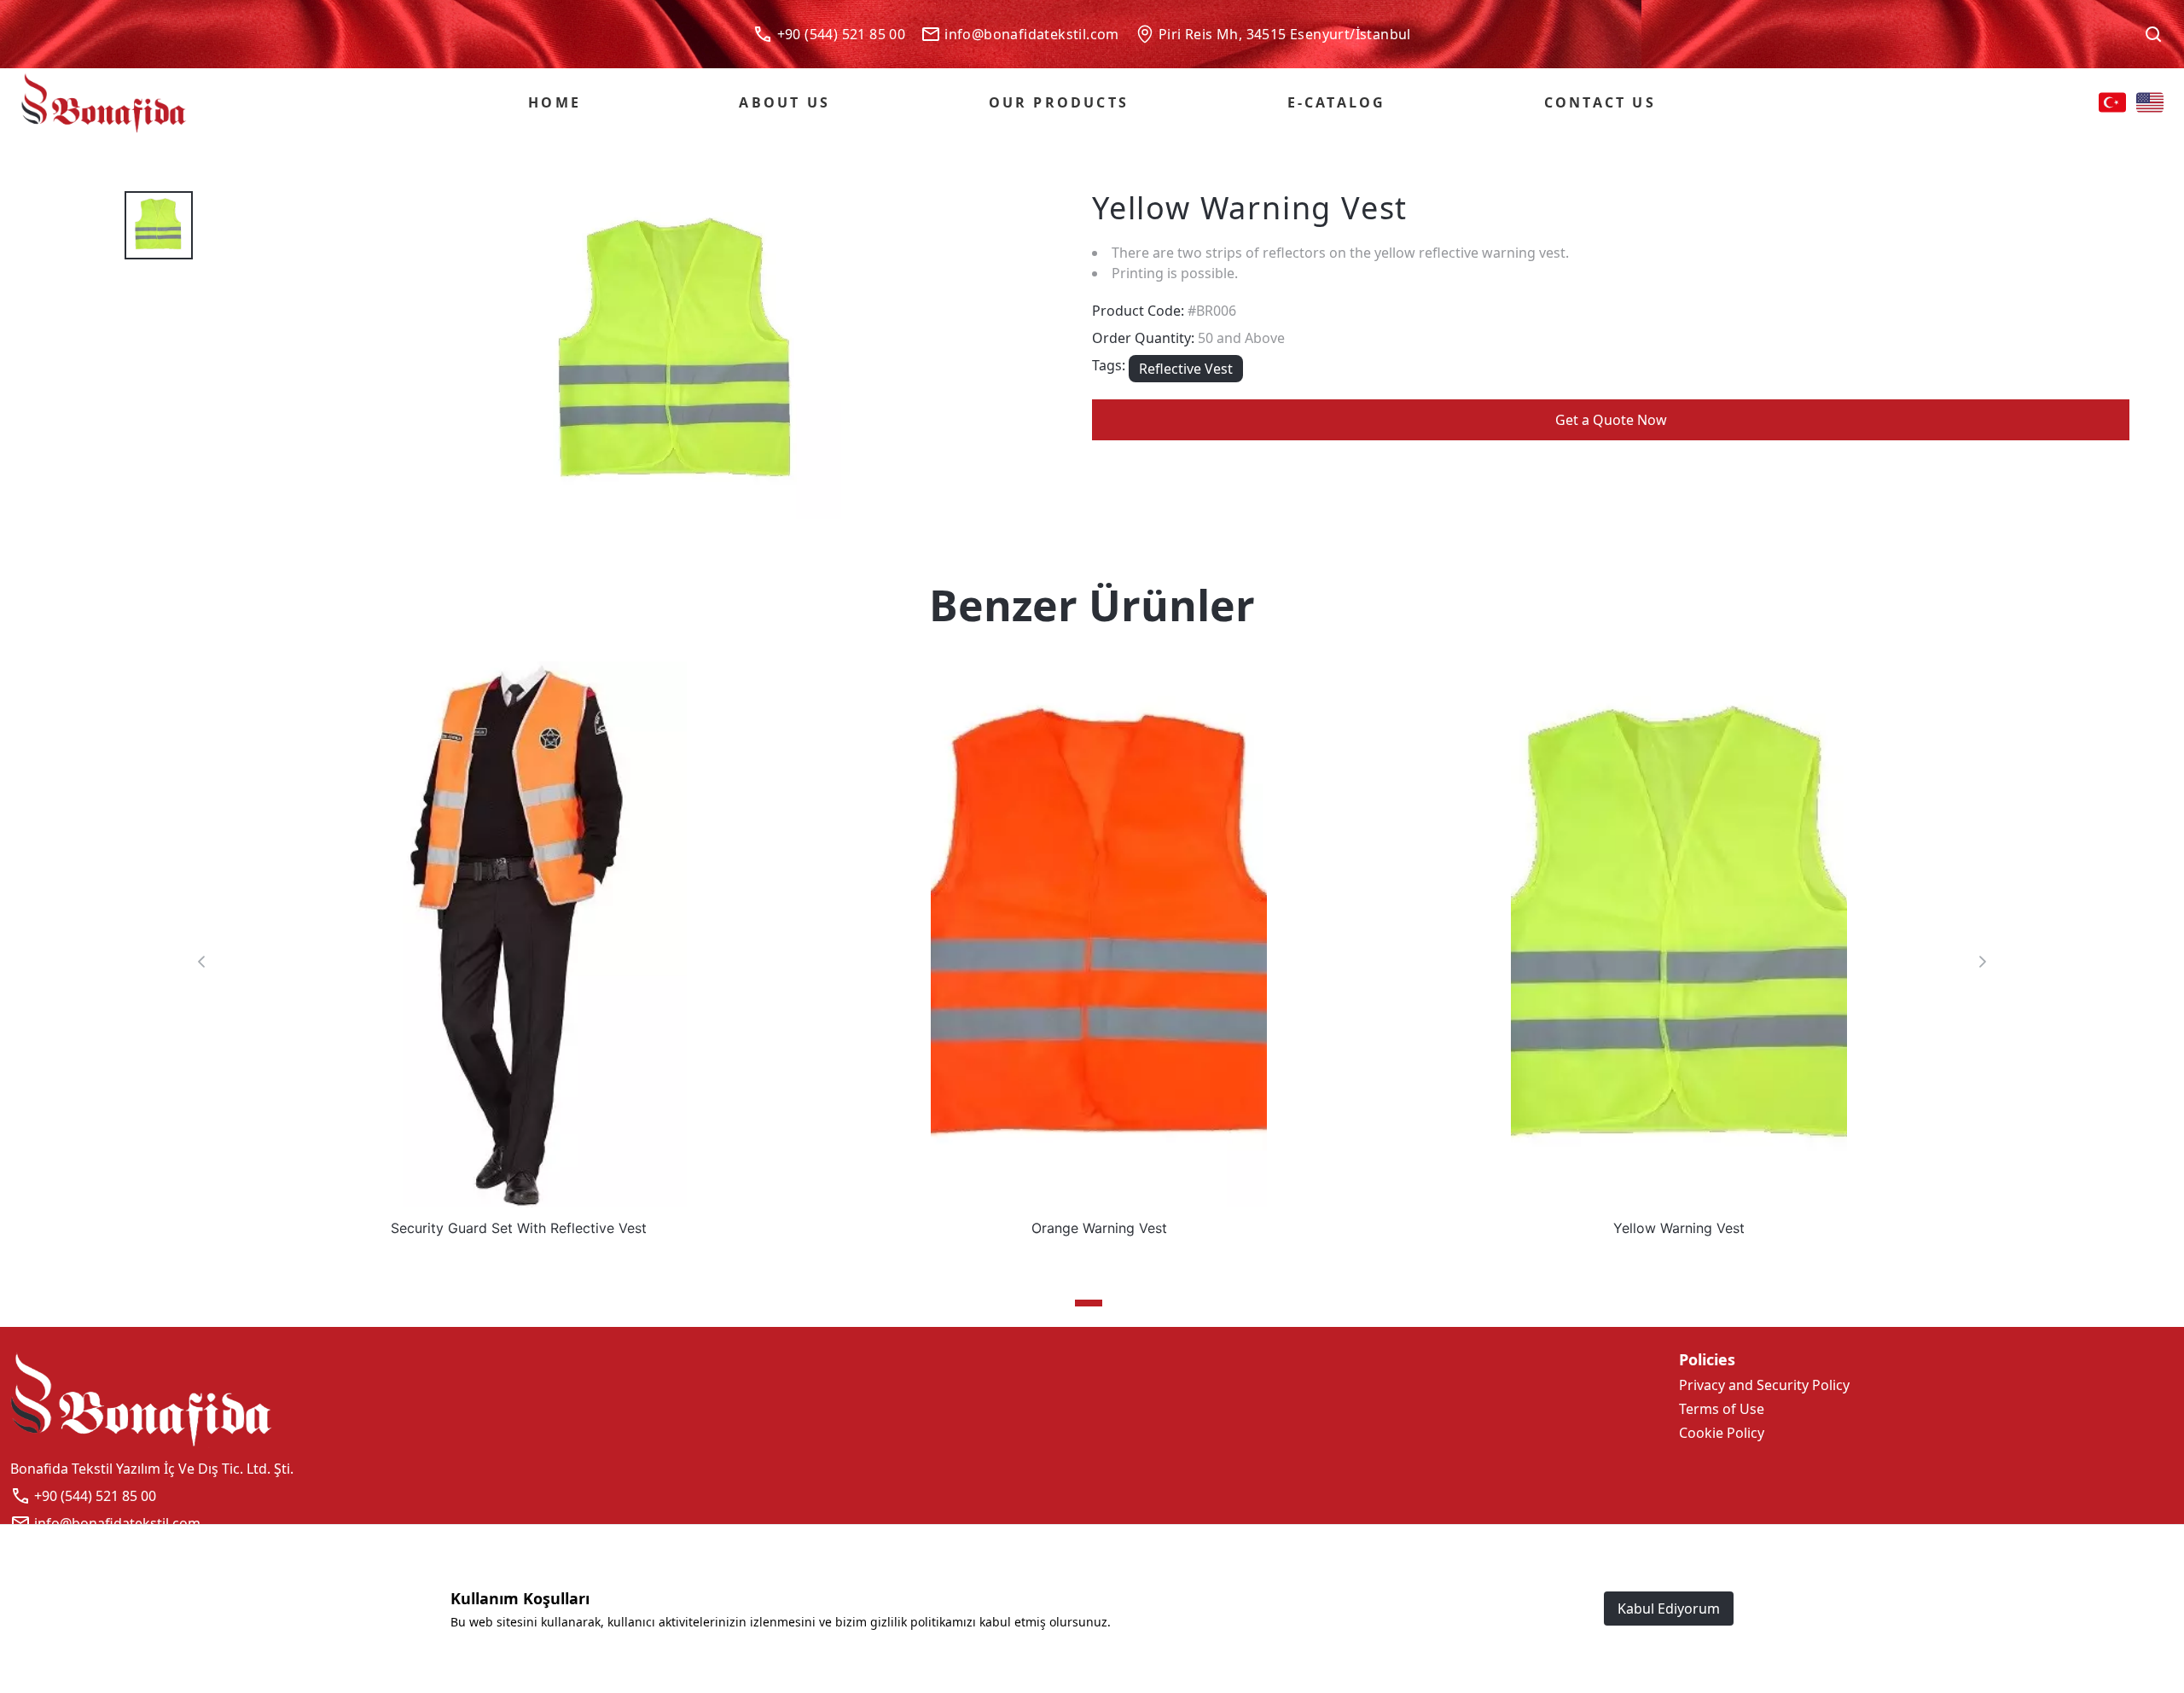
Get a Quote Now (1611, 420)
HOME (555, 102)
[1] (1089, 1303)
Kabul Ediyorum (1669, 1609)
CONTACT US (1600, 102)
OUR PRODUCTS (1059, 102)
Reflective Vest (1186, 369)
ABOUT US (784, 102)
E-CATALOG (1337, 102)
